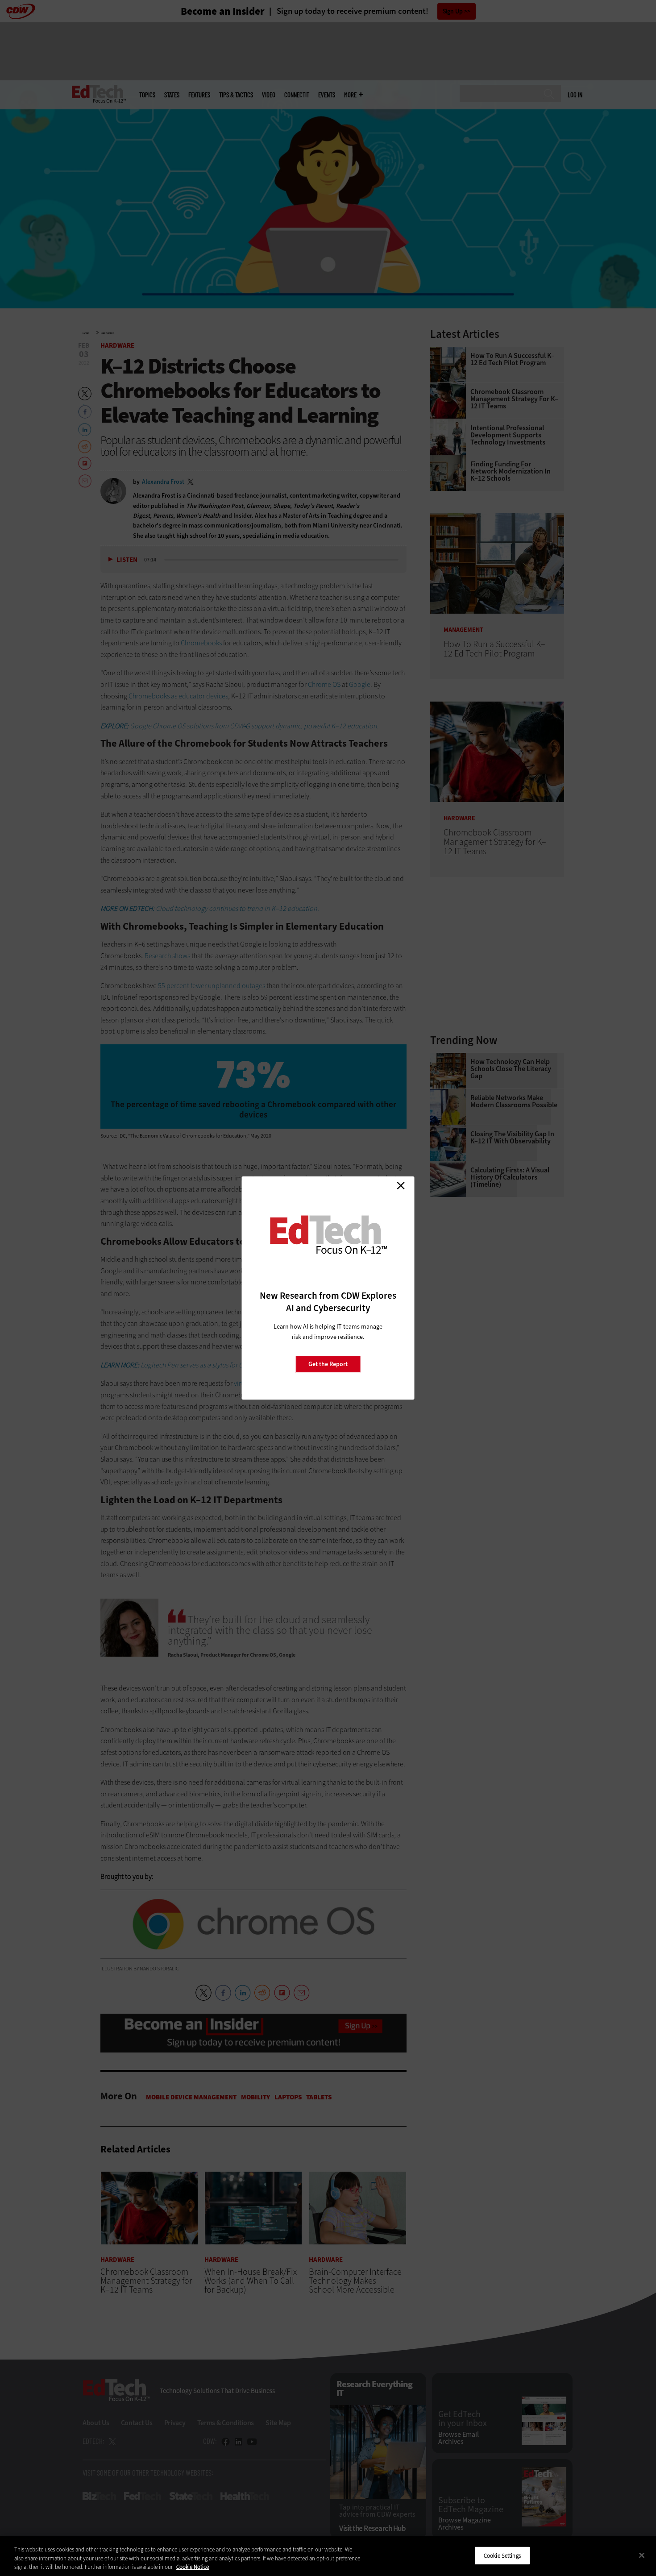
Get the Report (328, 1364)
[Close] (642, 2555)
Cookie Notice (193, 2567)
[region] (328, 2556)
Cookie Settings (502, 2555)
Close (401, 1185)
